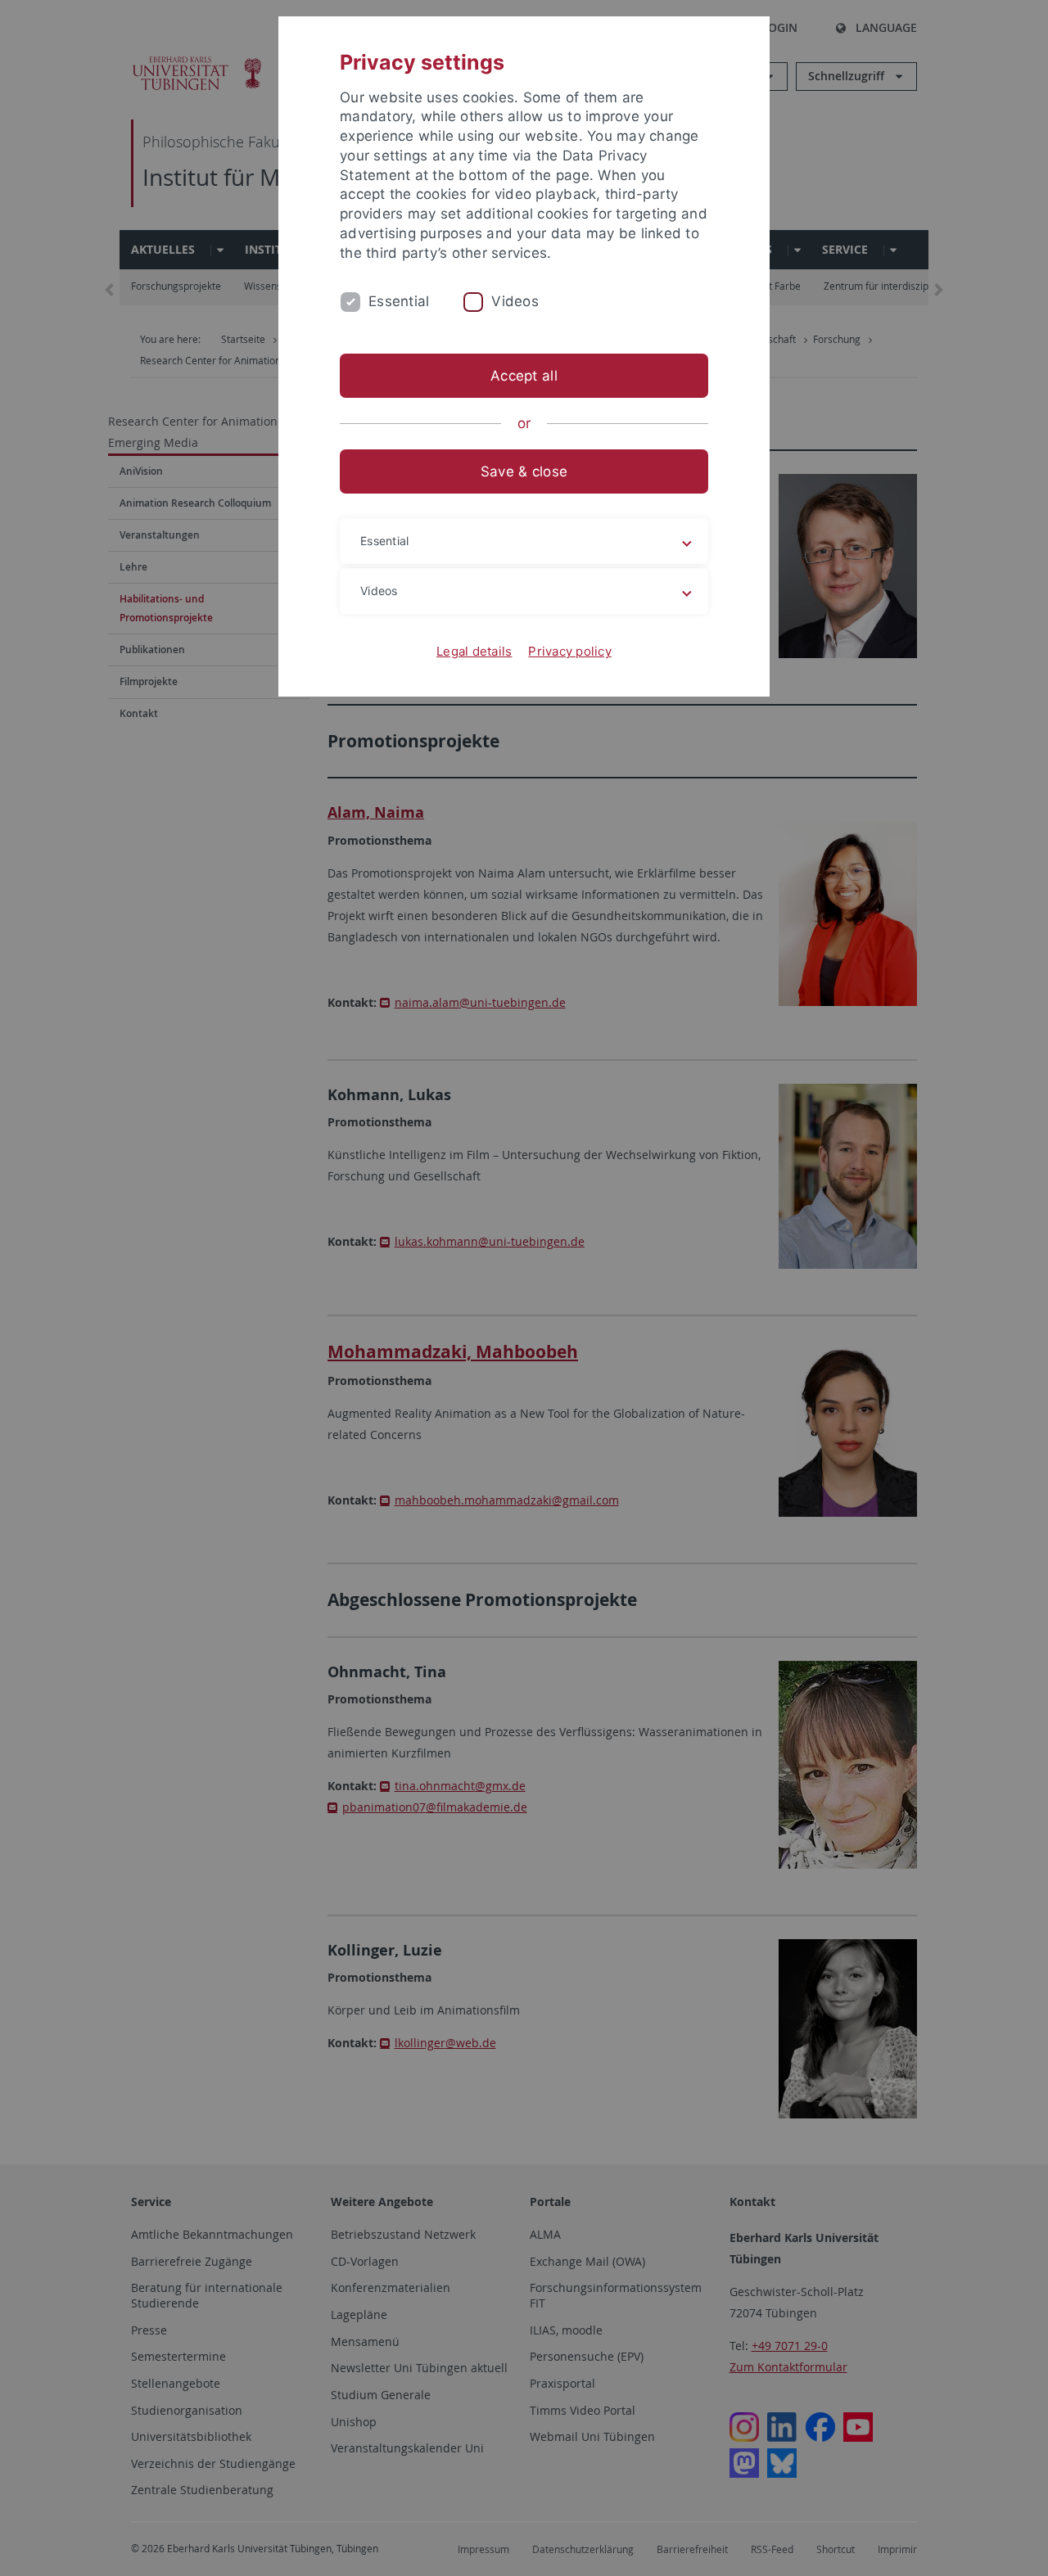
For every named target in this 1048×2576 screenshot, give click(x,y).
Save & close (524, 471)
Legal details (474, 651)
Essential (399, 301)
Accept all (524, 376)
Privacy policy (570, 651)
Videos (515, 301)
